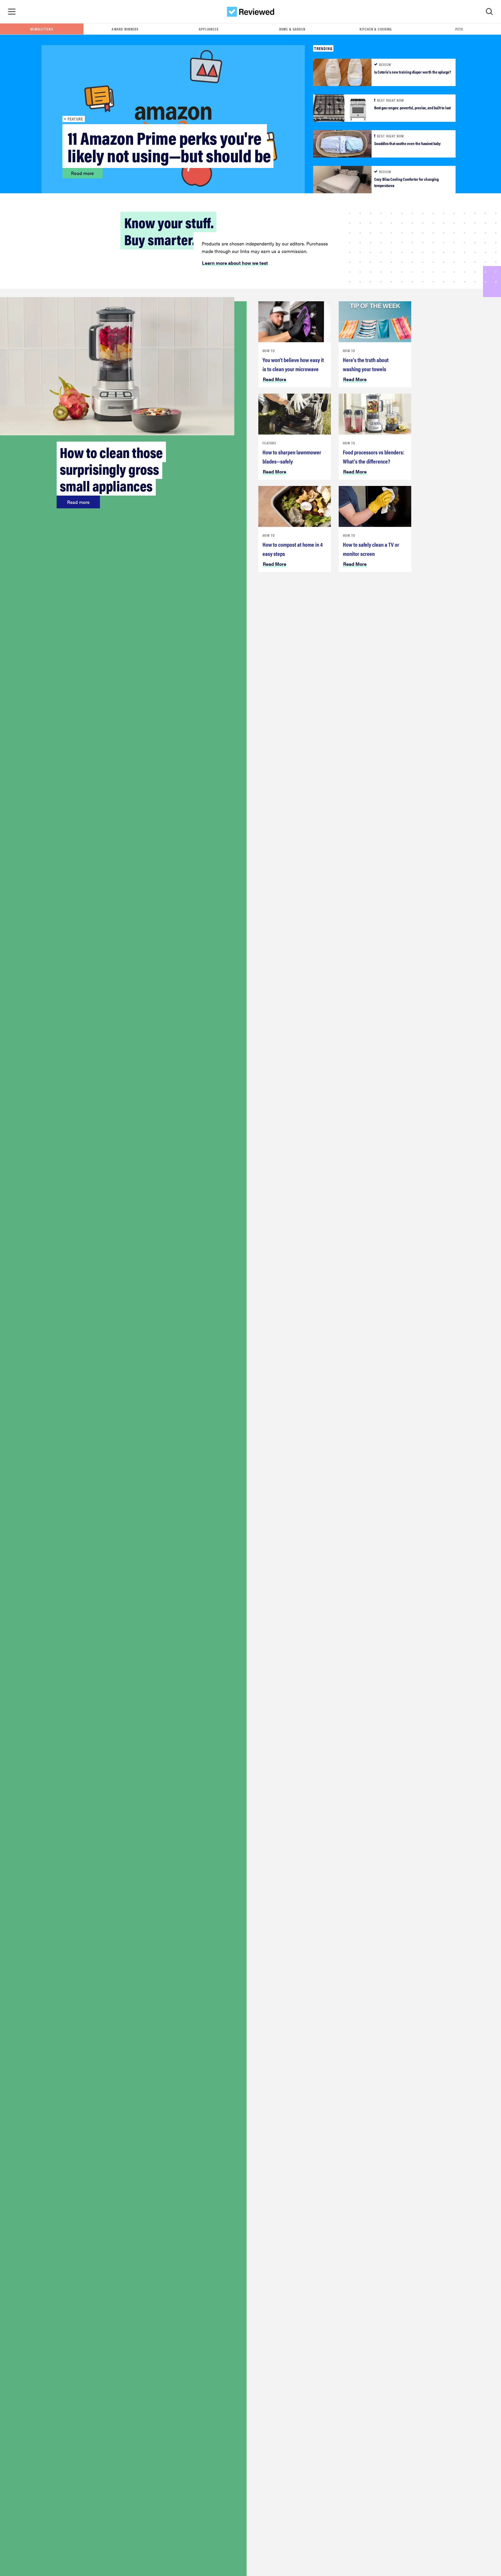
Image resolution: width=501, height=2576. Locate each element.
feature (269, 443)
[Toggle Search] (489, 12)
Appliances (209, 29)
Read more (82, 173)
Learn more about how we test (235, 263)
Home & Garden (292, 29)
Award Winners (125, 29)
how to (269, 351)
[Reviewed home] (251, 12)
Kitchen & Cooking (376, 29)
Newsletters (42, 29)
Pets (459, 29)
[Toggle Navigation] (12, 12)
